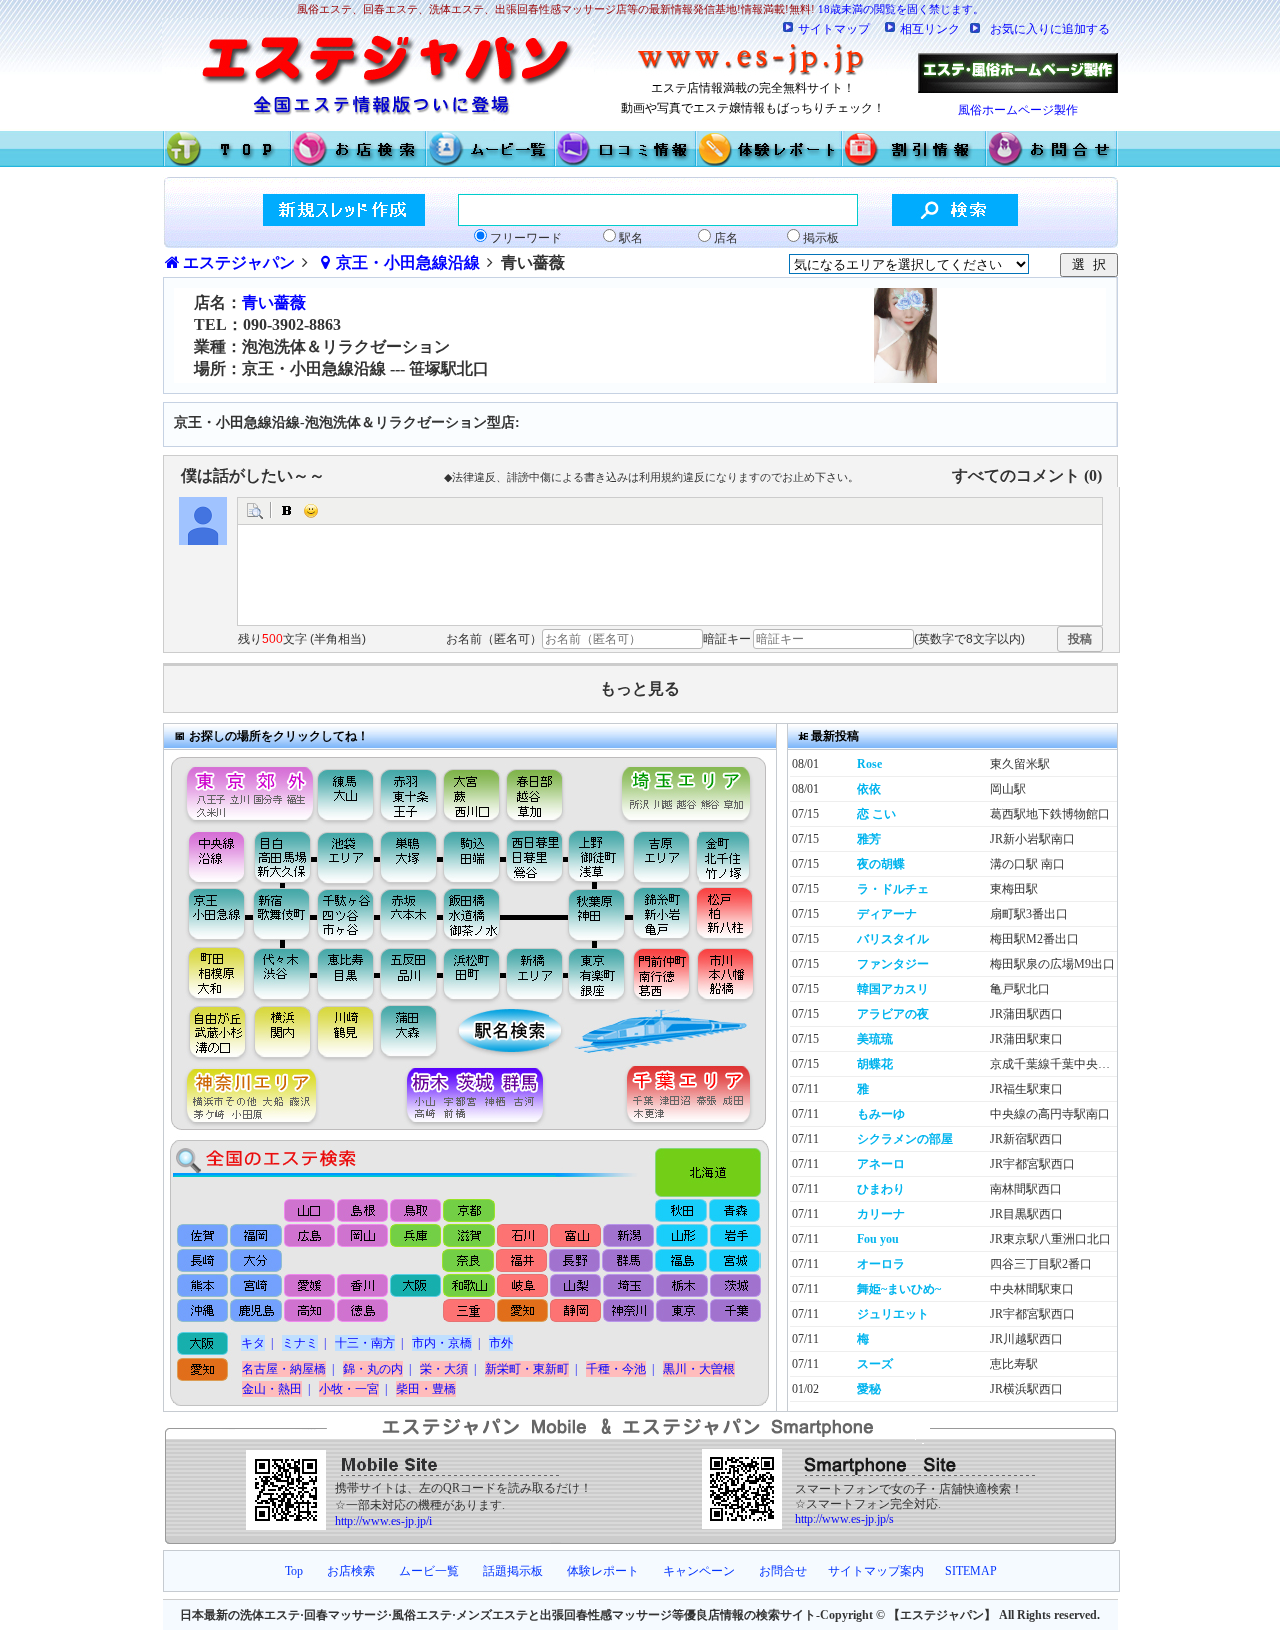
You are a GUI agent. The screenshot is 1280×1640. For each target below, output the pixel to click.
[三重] (468, 1312)
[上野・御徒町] (601, 856)
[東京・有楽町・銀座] (596, 973)
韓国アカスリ (893, 989)
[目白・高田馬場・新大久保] (281, 856)
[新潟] (627, 1235)
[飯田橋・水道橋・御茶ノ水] (476, 915)
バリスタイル (893, 939)
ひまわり (881, 1189)
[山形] (680, 1235)
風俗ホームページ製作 (1018, 110)
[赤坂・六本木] (411, 915)
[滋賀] (468, 1235)
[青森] (734, 1210)
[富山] (574, 1235)
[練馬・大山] (346, 789)
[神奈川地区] (244, 1097)
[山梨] (574, 1286)
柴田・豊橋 (426, 1389)
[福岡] (256, 1235)
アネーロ (881, 1164)
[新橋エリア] (534, 973)
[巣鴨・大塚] (409, 856)
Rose (869, 764)
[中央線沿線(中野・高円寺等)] (209, 856)
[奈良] (468, 1261)
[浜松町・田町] (474, 973)
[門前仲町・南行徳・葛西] (661, 973)
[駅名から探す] (496, 1033)
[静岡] (574, 1312)
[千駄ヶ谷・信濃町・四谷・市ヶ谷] (346, 915)
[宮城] (733, 1261)
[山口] (310, 1210)
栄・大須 (444, 1369)
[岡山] (362, 1235)
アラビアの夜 (893, 1014)
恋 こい (876, 814)
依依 (869, 789)
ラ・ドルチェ (893, 889)
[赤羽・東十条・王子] (406, 789)
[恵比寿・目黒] (346, 973)
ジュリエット (893, 1314)
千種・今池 (616, 1369)
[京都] (469, 1210)
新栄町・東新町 (527, 1369)
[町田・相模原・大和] (209, 973)
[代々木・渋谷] (281, 973)
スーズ (875, 1364)
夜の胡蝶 (881, 864)
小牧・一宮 (349, 1389)
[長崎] (203, 1261)
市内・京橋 (442, 1343)
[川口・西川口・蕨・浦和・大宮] (470, 789)
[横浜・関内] (281, 1033)
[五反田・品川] (411, 973)
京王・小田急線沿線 (408, 262)
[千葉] (733, 1312)
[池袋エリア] (346, 856)
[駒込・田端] (471, 856)
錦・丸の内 (373, 1369)
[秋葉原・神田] (596, 915)
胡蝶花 (875, 1064)
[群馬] (627, 1261)
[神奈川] (627, 1312)
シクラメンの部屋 (905, 1139)
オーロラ (881, 1264)
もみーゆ (881, 1114)
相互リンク (930, 29)
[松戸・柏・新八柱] (726, 915)
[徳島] (362, 1312)
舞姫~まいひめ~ (899, 1289)
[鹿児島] (256, 1312)
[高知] (309, 1312)
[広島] (309, 1235)
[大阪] (415, 1286)
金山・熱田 (272, 1389)
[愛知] (521, 1312)
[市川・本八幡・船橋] (726, 973)
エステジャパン (239, 262)
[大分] (256, 1261)
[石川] (521, 1235)
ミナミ (300, 1343)
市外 (501, 1343)
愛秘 (869, 1389)
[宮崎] (256, 1286)
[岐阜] (521, 1286)
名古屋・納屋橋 (284, 1369)
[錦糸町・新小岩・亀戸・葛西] (661, 915)
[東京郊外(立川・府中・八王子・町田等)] (244, 789)
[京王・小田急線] (209, 915)
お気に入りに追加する (1050, 29)
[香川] (362, 1286)
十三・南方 (365, 1343)
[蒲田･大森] (411, 1033)
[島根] (363, 1210)
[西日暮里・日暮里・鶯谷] (536, 856)
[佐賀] (203, 1235)
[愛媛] (309, 1286)
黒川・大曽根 (699, 1369)
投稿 (1080, 639)
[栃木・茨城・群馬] (481, 1097)
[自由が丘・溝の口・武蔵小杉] (209, 1033)
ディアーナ (887, 914)
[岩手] (733, 1235)
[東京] (680, 1312)
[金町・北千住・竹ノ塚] (733, 856)
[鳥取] (416, 1210)
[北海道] (712, 1167)
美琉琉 (875, 1039)
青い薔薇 (274, 302)
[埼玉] (627, 1286)
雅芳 (869, 839)
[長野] (574, 1261)
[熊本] (203, 1286)
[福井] (521, 1261)
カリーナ (881, 1214)
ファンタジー (893, 964)
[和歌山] (468, 1286)
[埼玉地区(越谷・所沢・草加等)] (688, 789)
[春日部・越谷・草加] (556, 789)
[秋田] (681, 1210)
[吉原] (666, 856)
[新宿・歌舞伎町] (281, 915)
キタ (253, 1343)
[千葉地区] (693, 1097)
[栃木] (680, 1286)
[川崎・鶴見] (346, 1033)
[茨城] (733, 1286)
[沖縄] (203, 1312)
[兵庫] (415, 1235)
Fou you (878, 1239)
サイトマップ (834, 29)
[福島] (680, 1261)
